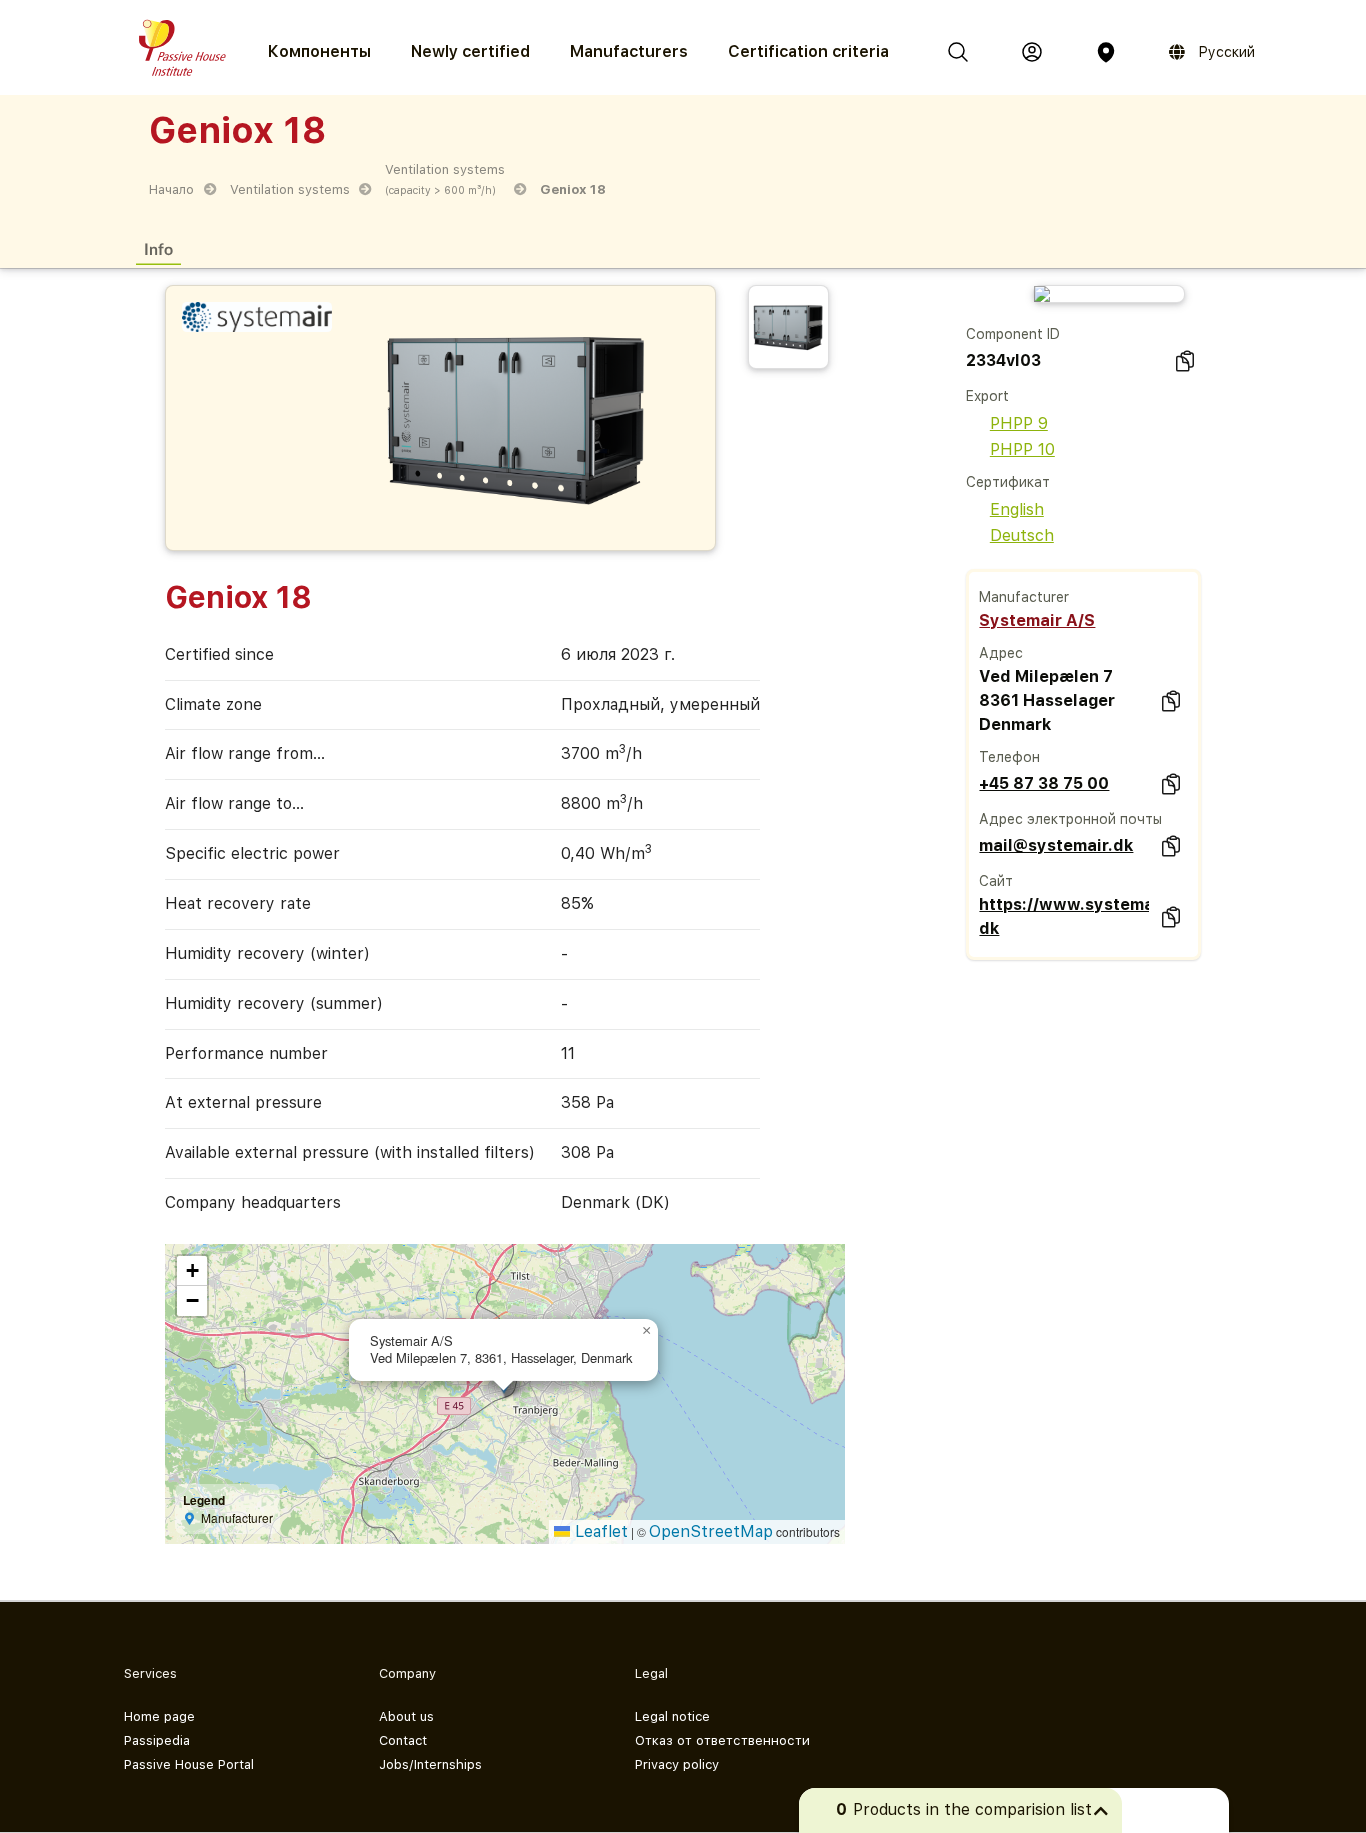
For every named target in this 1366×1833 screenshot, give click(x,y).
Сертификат (1008, 482)
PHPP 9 (1019, 423)
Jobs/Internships (430, 1764)
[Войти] (1032, 52)
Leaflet (599, 1531)
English (1017, 509)
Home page (159, 1716)
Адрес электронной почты (1070, 819)
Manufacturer (1024, 597)
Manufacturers (629, 51)
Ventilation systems (290, 189)
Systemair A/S (1037, 620)
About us (406, 1716)
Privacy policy (677, 1764)
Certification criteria (808, 51)
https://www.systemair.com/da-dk (1064, 916)
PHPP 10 (1022, 449)
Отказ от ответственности (722, 1740)
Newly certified (470, 51)
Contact (403, 1740)
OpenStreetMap (711, 1531)
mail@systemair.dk (1056, 845)
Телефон (1009, 757)
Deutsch (1022, 535)
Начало (171, 189)
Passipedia (157, 1740)
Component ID (1013, 334)
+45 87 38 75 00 (1044, 783)
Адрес (1001, 653)
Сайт (996, 881)
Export (987, 396)
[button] (646, 1331)
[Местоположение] (1106, 52)
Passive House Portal (189, 1764)
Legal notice (672, 1716)
